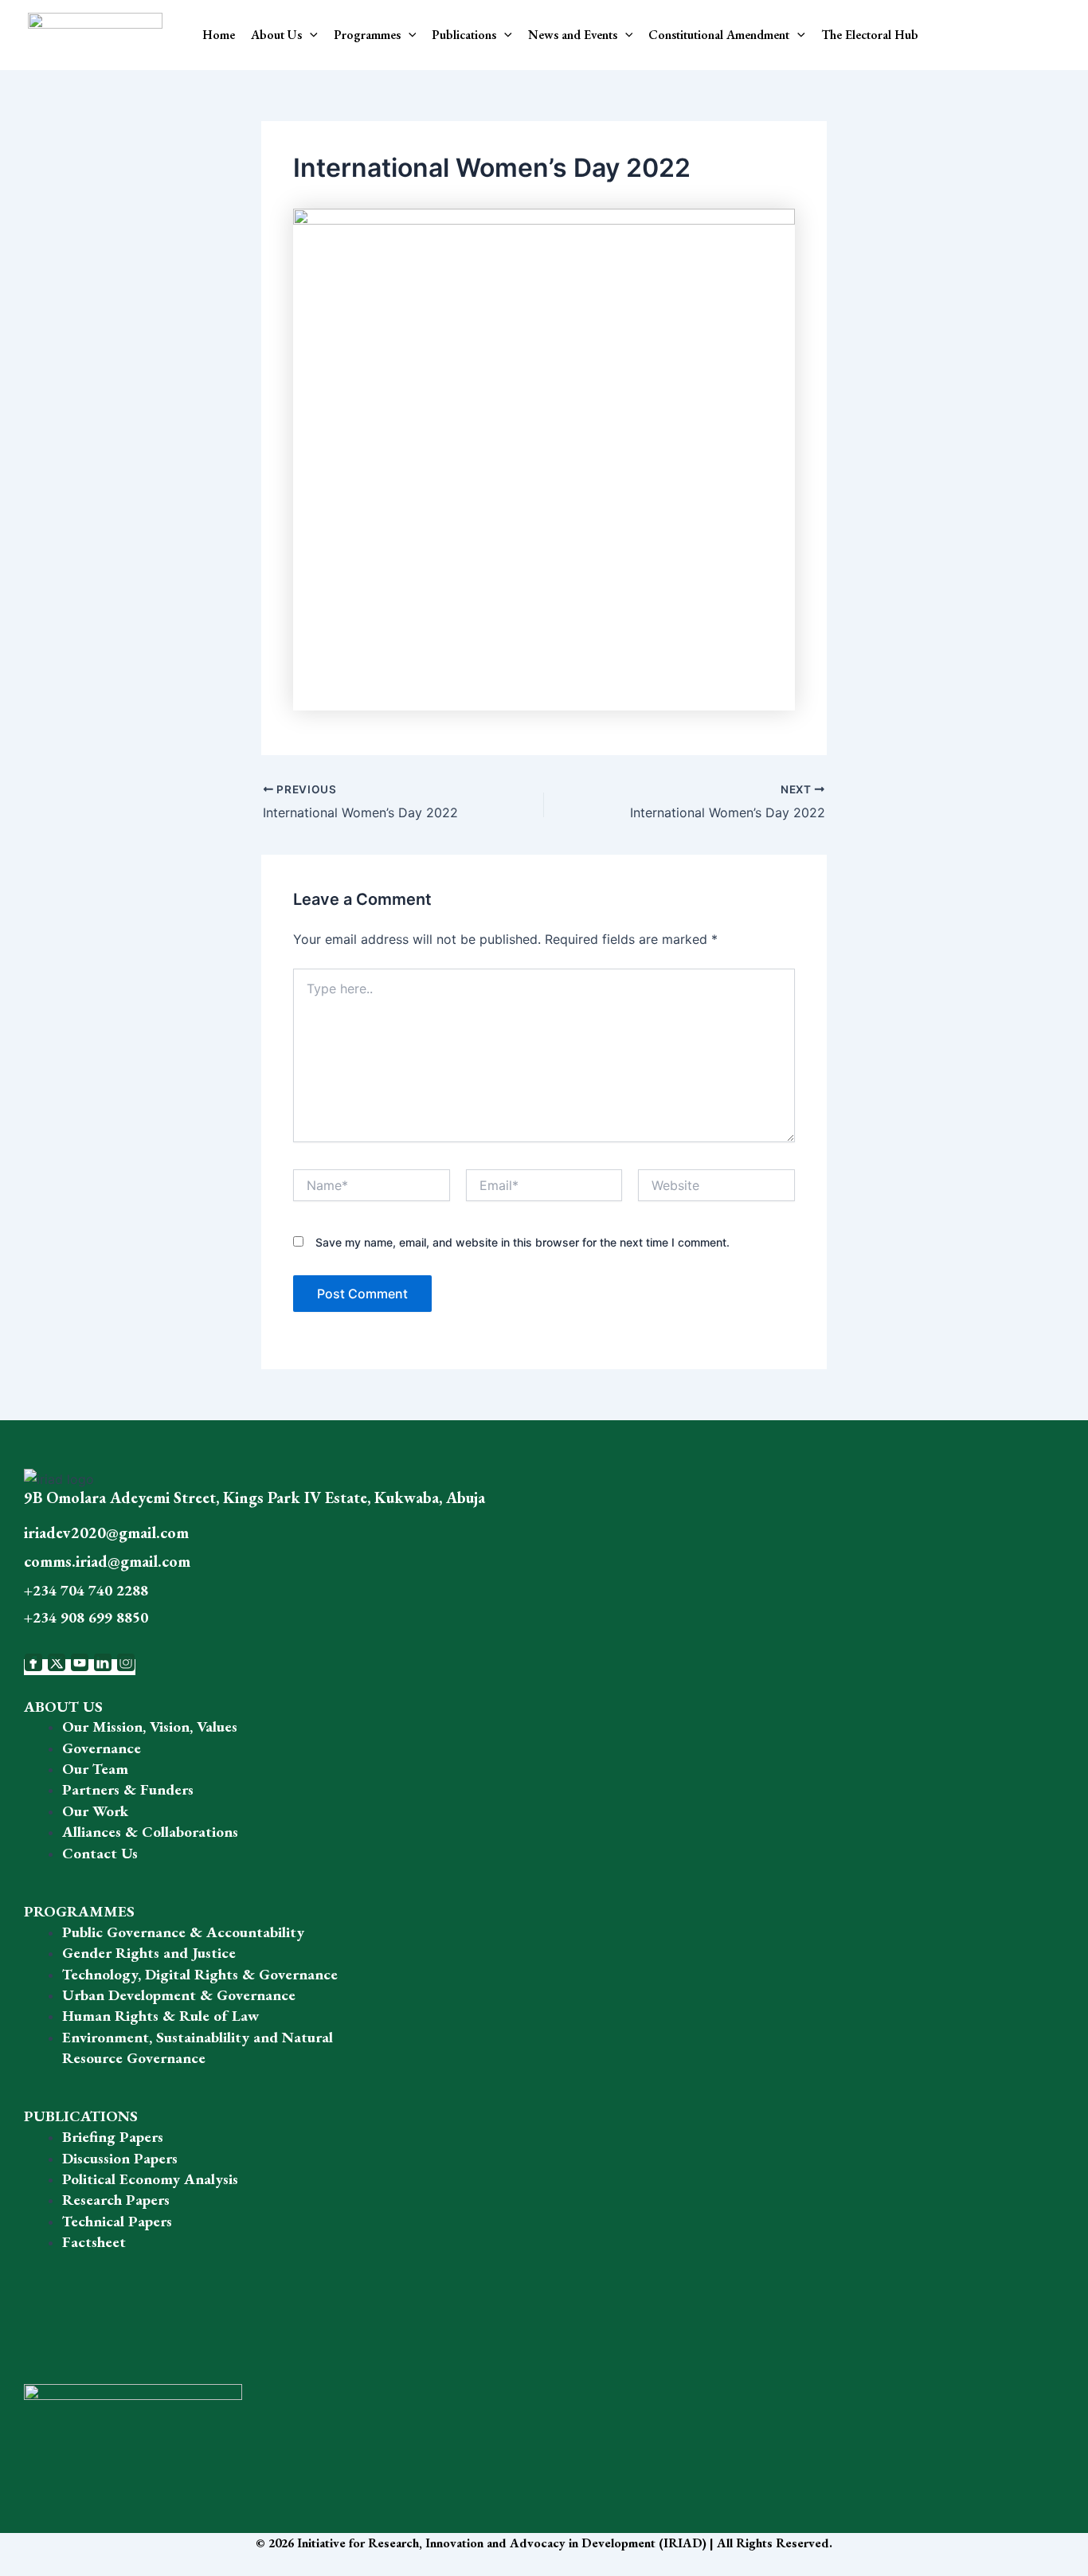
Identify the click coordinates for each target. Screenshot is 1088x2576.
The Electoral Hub (870, 35)
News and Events (573, 35)
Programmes (367, 35)
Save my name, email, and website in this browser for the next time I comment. (522, 1242)
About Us (276, 35)
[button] (310, 35)
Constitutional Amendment (719, 35)
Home (219, 35)
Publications (464, 35)
